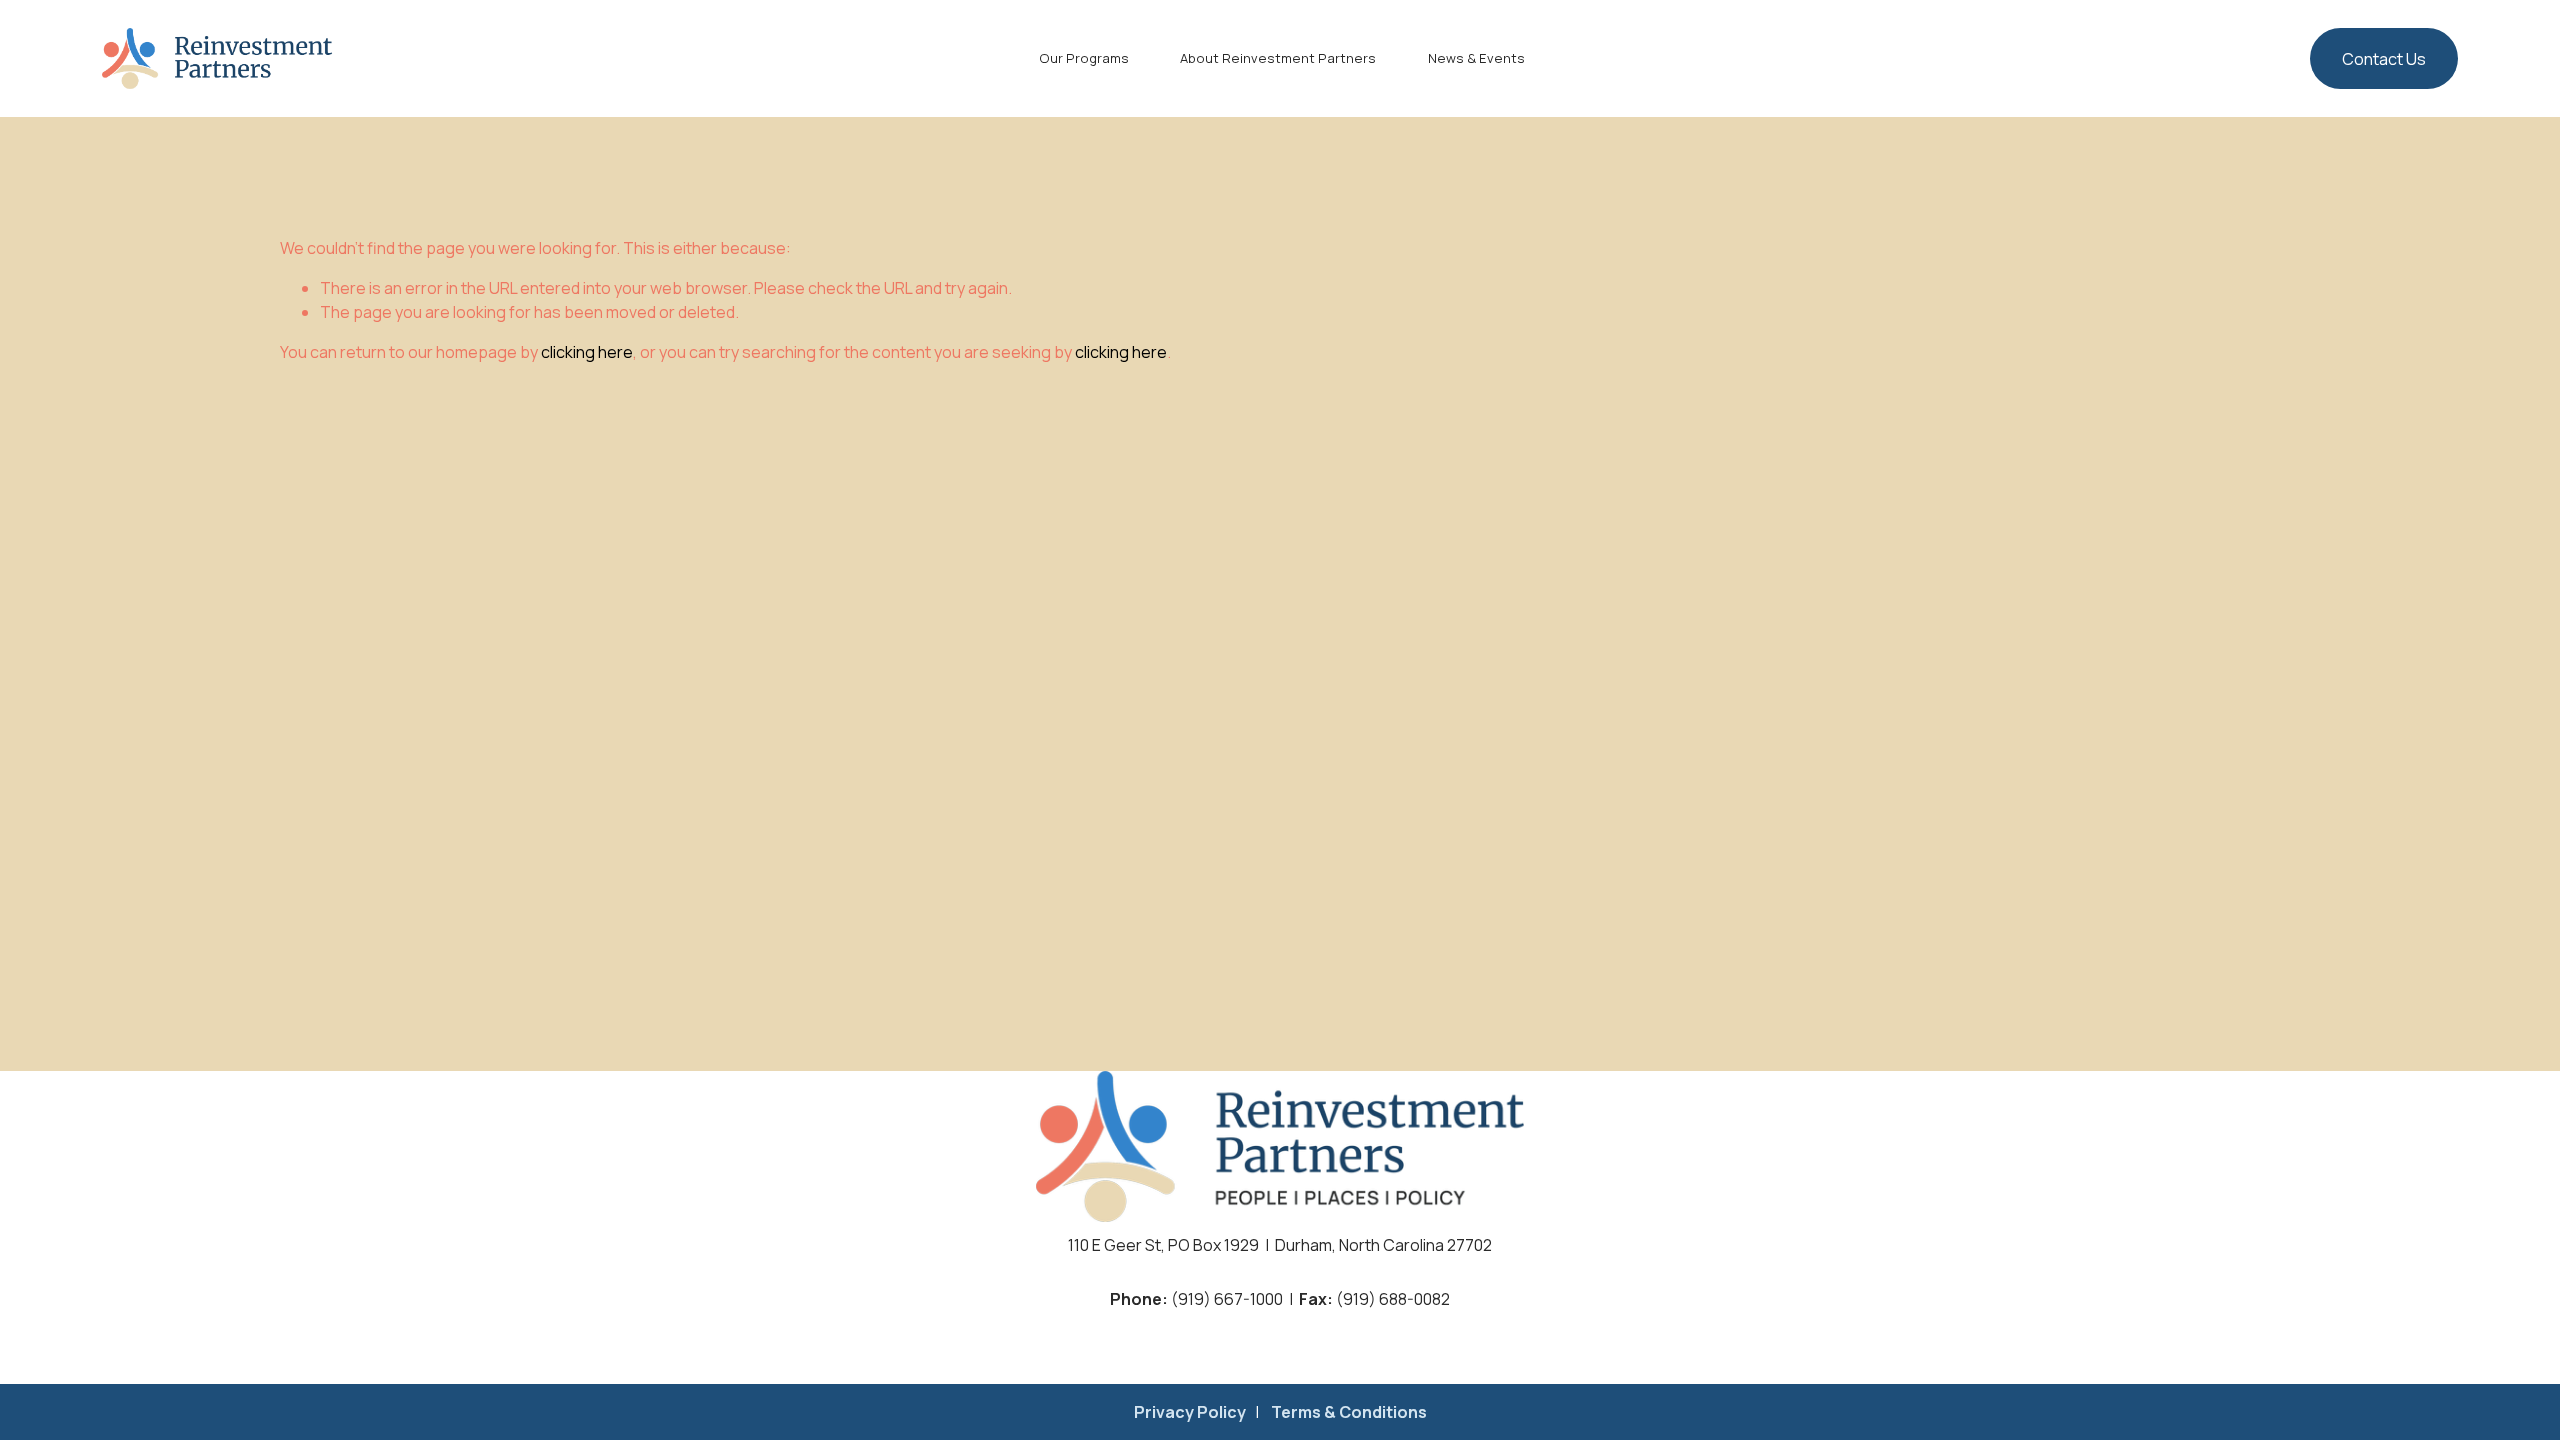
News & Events (1476, 58)
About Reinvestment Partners (1278, 58)
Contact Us (2384, 59)
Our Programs (1084, 58)
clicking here (587, 352)
